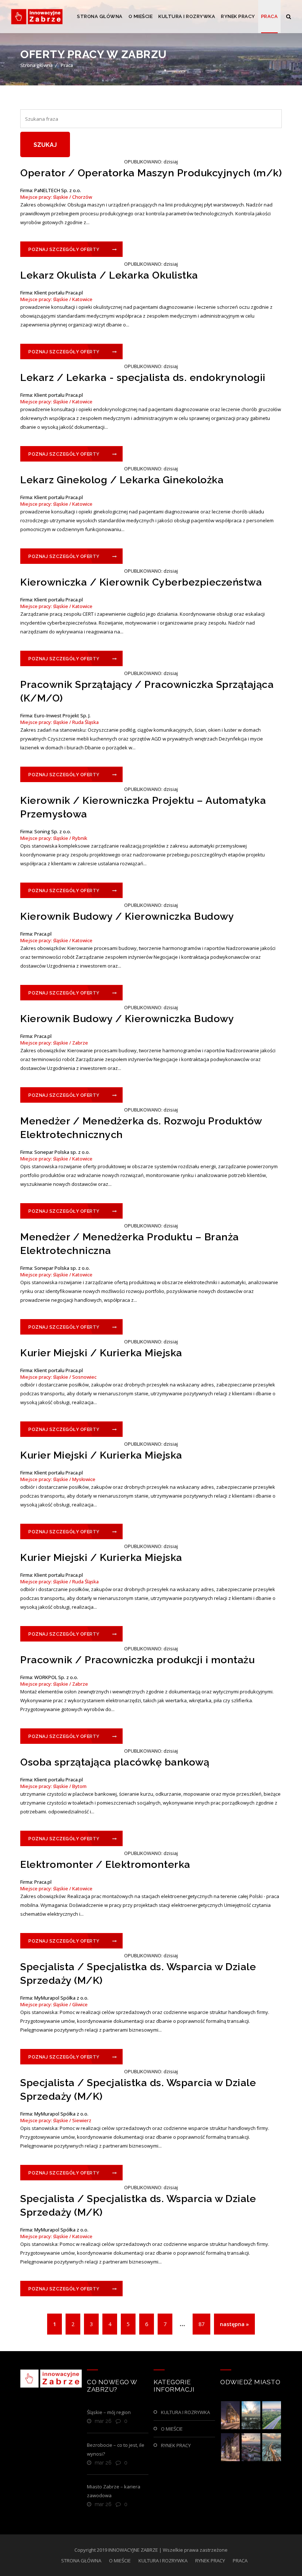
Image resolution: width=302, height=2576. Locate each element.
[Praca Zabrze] (37, 17)
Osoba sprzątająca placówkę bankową (115, 1762)
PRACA (270, 16)
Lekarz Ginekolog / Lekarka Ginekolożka (122, 480)
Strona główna (36, 65)
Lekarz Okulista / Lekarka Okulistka (109, 275)
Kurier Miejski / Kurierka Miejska (101, 1353)
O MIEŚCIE (141, 16)
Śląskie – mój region (109, 2412)
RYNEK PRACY (238, 16)
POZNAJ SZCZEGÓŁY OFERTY (64, 250)
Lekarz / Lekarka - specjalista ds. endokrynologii (143, 377)
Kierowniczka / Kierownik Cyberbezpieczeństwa (141, 582)
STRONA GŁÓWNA (100, 16)
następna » (234, 2324)
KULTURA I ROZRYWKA (187, 16)
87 (201, 2324)
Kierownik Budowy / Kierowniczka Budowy (127, 916)
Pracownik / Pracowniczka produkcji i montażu (137, 1660)
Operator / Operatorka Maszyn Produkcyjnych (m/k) (151, 173)
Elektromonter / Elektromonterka (105, 1864)
